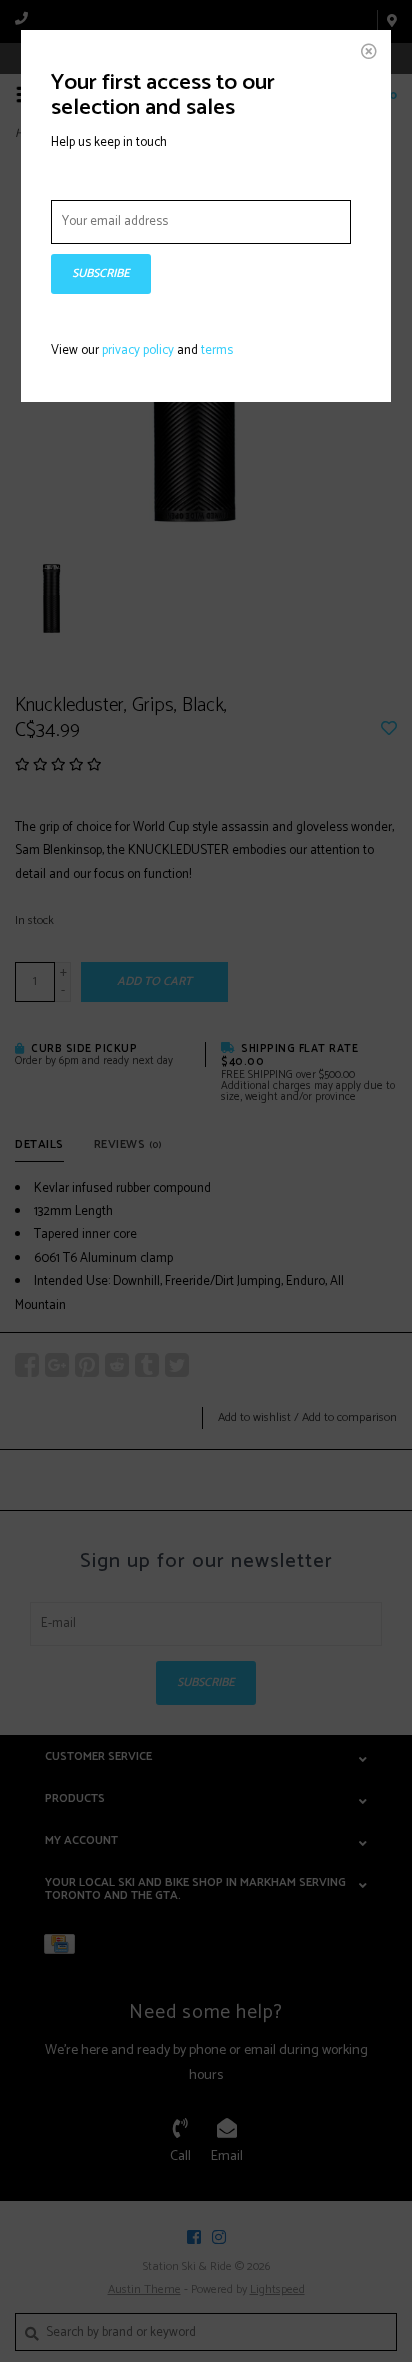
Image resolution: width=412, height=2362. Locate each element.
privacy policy (138, 350)
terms (217, 350)
